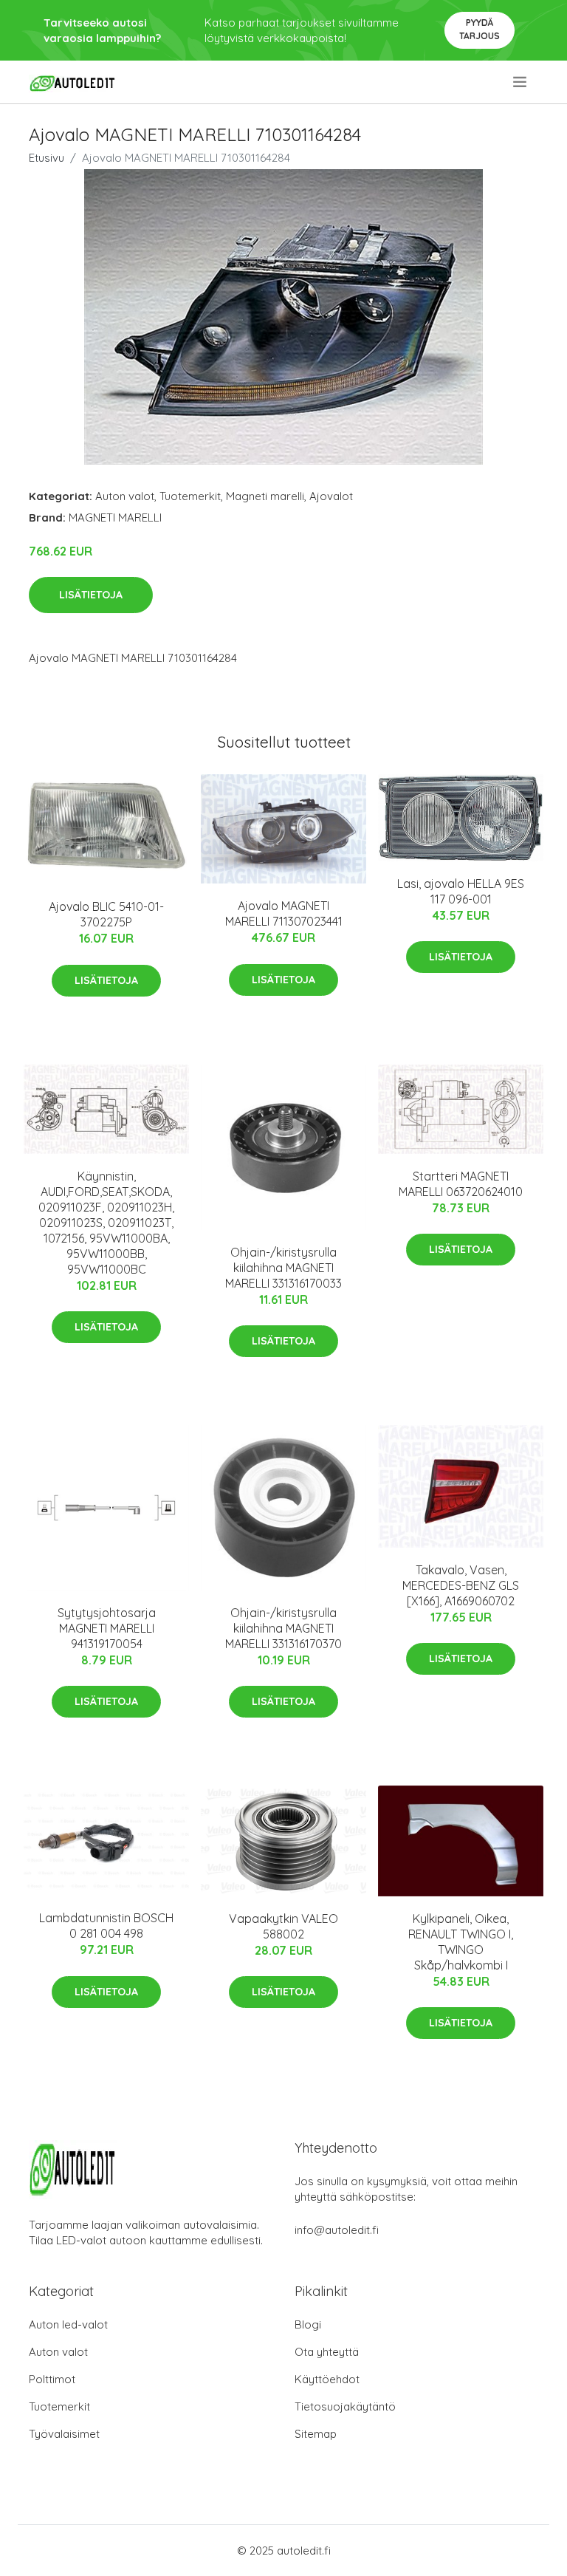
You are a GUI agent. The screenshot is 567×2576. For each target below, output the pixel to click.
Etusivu (47, 158)
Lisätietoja (91, 595)
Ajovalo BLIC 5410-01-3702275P (106, 914)
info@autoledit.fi (337, 2230)
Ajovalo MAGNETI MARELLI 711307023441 (284, 913)
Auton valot (125, 496)
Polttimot (52, 2379)
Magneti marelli (265, 496)
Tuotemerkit (190, 496)
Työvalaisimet (64, 2434)
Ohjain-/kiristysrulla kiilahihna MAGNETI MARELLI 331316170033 (283, 1268)
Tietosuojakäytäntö (345, 2406)
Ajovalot (331, 496)
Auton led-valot (68, 2324)
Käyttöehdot (327, 2379)
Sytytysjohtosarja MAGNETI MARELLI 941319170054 (107, 1628)
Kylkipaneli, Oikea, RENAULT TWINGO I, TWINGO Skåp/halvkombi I (461, 1942)
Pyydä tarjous (480, 29)
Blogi (308, 2324)
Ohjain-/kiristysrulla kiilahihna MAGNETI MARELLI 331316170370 (283, 1628)
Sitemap (316, 2434)
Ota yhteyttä (327, 2352)
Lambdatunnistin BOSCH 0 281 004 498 (106, 1926)
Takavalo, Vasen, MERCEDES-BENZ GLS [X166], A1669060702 (461, 1585)
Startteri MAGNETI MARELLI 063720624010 (461, 1184)
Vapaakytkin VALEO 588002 (283, 1926)
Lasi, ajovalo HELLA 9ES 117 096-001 (461, 891)
